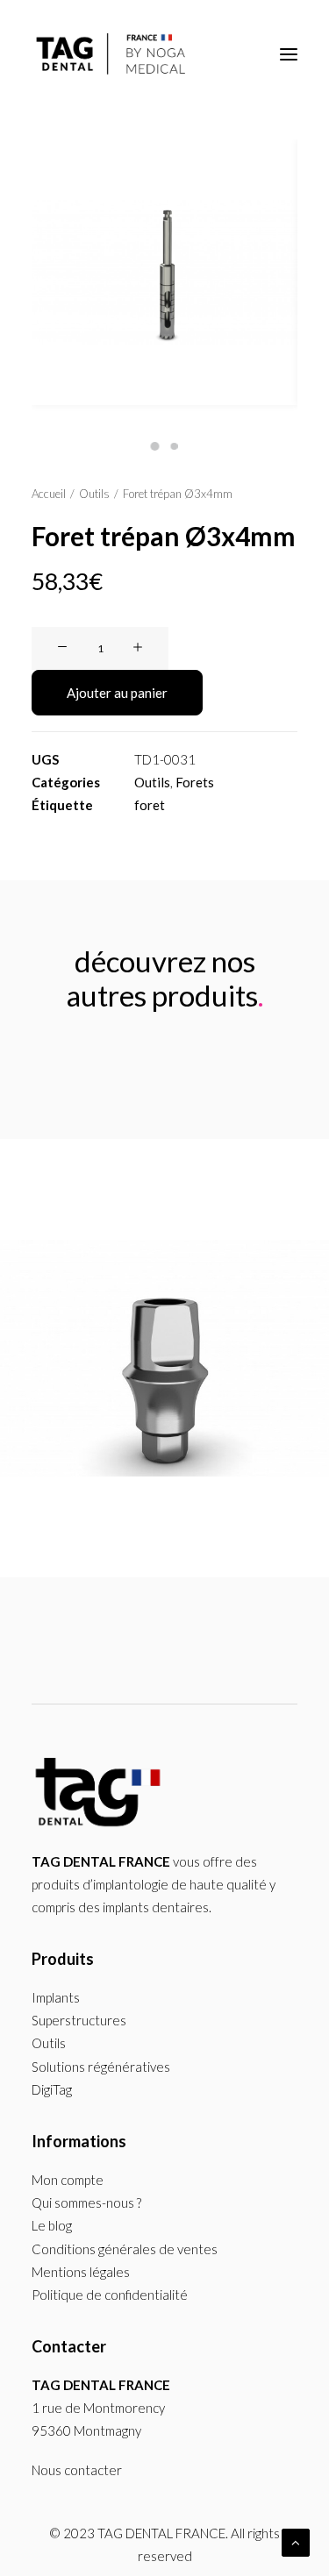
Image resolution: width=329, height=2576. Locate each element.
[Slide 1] (155, 446)
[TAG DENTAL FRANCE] (113, 54)
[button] (289, 54)
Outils (94, 494)
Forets (195, 782)
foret (150, 805)
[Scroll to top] (296, 2541)
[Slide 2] (175, 446)
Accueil (49, 494)
